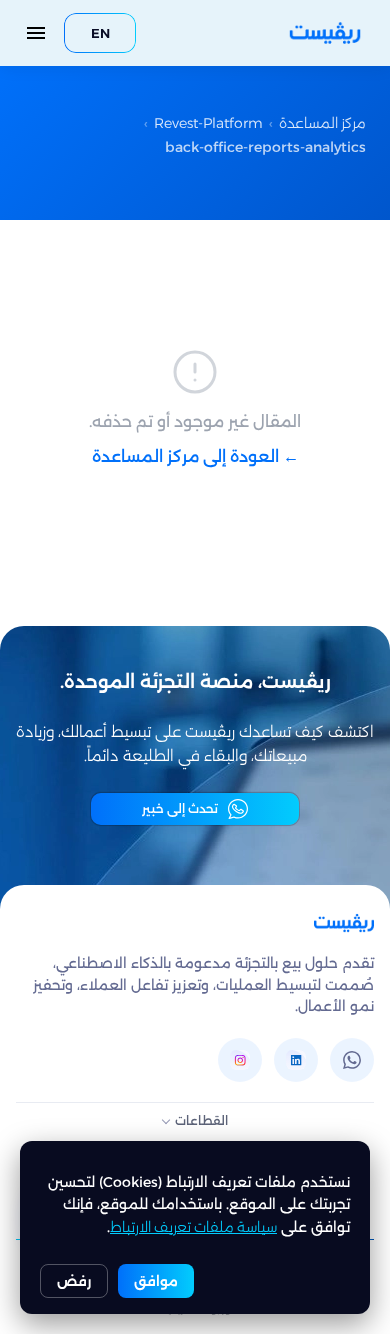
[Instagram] (240, 1060)
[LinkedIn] (296, 1060)
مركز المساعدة (322, 123)
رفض (74, 1281)
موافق (156, 1281)
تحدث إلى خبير (180, 808)
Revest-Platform (208, 123)
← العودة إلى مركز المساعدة (195, 456)
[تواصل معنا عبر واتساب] (352, 1060)
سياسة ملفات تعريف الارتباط (193, 1227)
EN (100, 33)
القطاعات (201, 1120)
